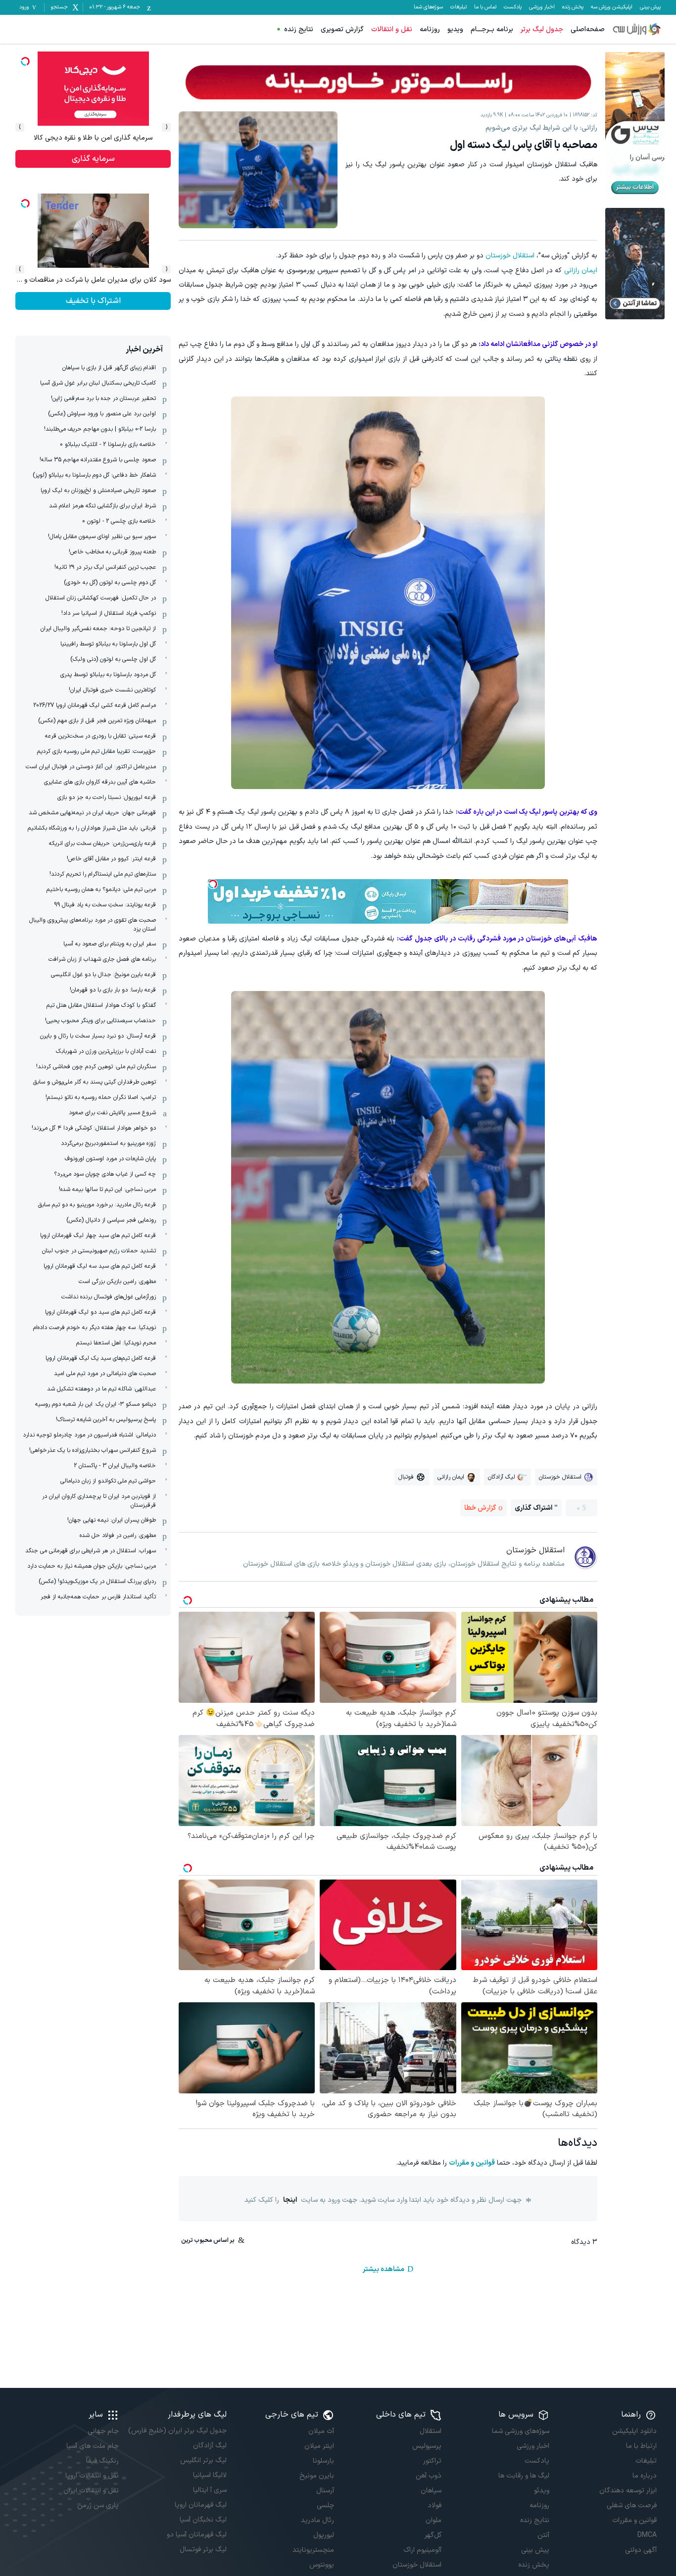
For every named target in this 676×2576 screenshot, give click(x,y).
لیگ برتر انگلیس (203, 2460)
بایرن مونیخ (317, 2476)
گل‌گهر (433, 2535)
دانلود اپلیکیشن (634, 2431)
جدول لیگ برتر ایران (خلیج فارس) (177, 2431)
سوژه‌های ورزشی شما (520, 2431)
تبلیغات (459, 7)
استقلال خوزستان (510, 256)
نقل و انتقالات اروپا (92, 2476)
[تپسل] (213, 884)
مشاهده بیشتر (384, 2269)
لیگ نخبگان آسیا (203, 2520)
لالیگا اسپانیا (210, 2475)
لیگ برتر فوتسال (203, 2550)
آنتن (543, 2535)
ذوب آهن (429, 2476)
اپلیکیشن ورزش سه (612, 7)
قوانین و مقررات (472, 2163)
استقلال (431, 2431)
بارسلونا (323, 2461)
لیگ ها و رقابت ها (524, 2476)
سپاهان (431, 2491)
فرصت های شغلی (632, 2505)
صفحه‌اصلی (588, 29)
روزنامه (430, 29)
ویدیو (455, 29)
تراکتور (432, 2461)
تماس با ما (485, 7)
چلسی (325, 2505)
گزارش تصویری (342, 29)
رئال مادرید (317, 2520)
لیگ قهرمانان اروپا (200, 2505)
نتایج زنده (299, 29)
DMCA (647, 2535)
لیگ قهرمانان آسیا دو (196, 2535)
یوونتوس (322, 2565)
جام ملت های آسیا (93, 2446)
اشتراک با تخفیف (93, 301)
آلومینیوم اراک (422, 2550)
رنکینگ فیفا (102, 2461)
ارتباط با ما (641, 2446)
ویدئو (541, 2491)
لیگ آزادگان (210, 2446)
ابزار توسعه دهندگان (628, 2491)
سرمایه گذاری (93, 159)
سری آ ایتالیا (210, 2490)
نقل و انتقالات (392, 29)
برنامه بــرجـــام (492, 29)
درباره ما (645, 2476)
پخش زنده (573, 7)
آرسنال (325, 2491)
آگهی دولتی (641, 2550)
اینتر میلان (319, 2446)
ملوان (434, 2520)
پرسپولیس (427, 2446)
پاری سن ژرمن (98, 2505)
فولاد (435, 2505)
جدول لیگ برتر (542, 29)
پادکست (513, 7)
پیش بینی (650, 7)
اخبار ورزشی (542, 7)
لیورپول (324, 2535)
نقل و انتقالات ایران (91, 2491)
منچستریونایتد (313, 2550)
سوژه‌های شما (428, 7)
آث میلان (321, 2431)
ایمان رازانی (581, 271)
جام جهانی (103, 2431)
